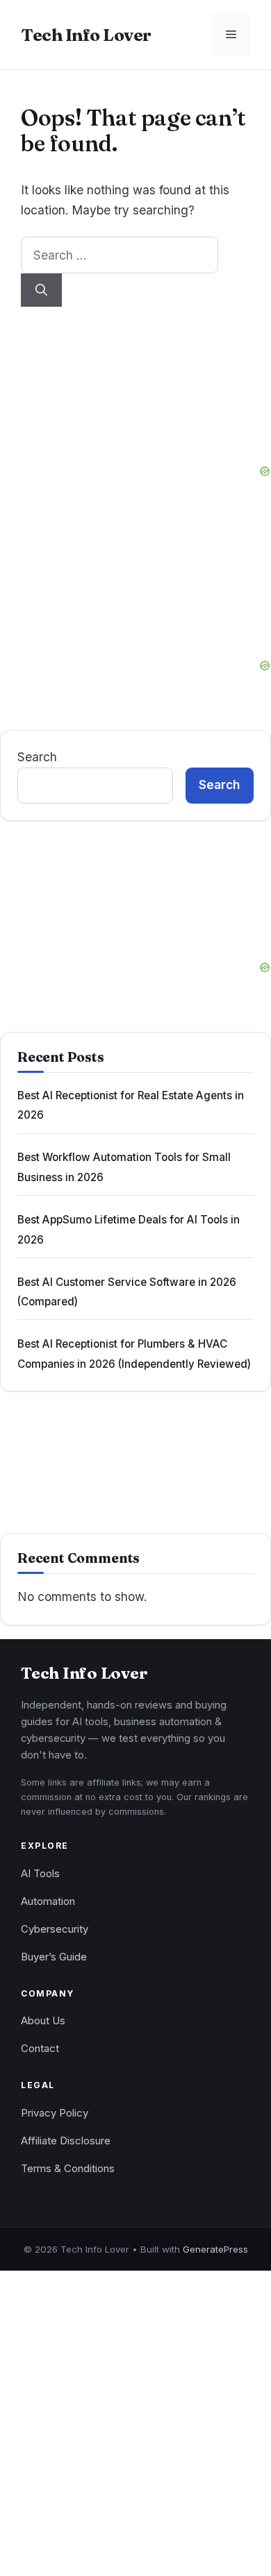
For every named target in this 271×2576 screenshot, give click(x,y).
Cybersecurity (55, 1929)
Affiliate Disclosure (66, 2141)
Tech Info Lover (86, 35)
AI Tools (40, 1874)
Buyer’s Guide (54, 1957)
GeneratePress (215, 2249)
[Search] (41, 290)
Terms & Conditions (68, 2169)
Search (37, 757)
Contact (40, 2049)
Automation (48, 1901)
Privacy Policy (55, 2113)
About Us (43, 2021)
